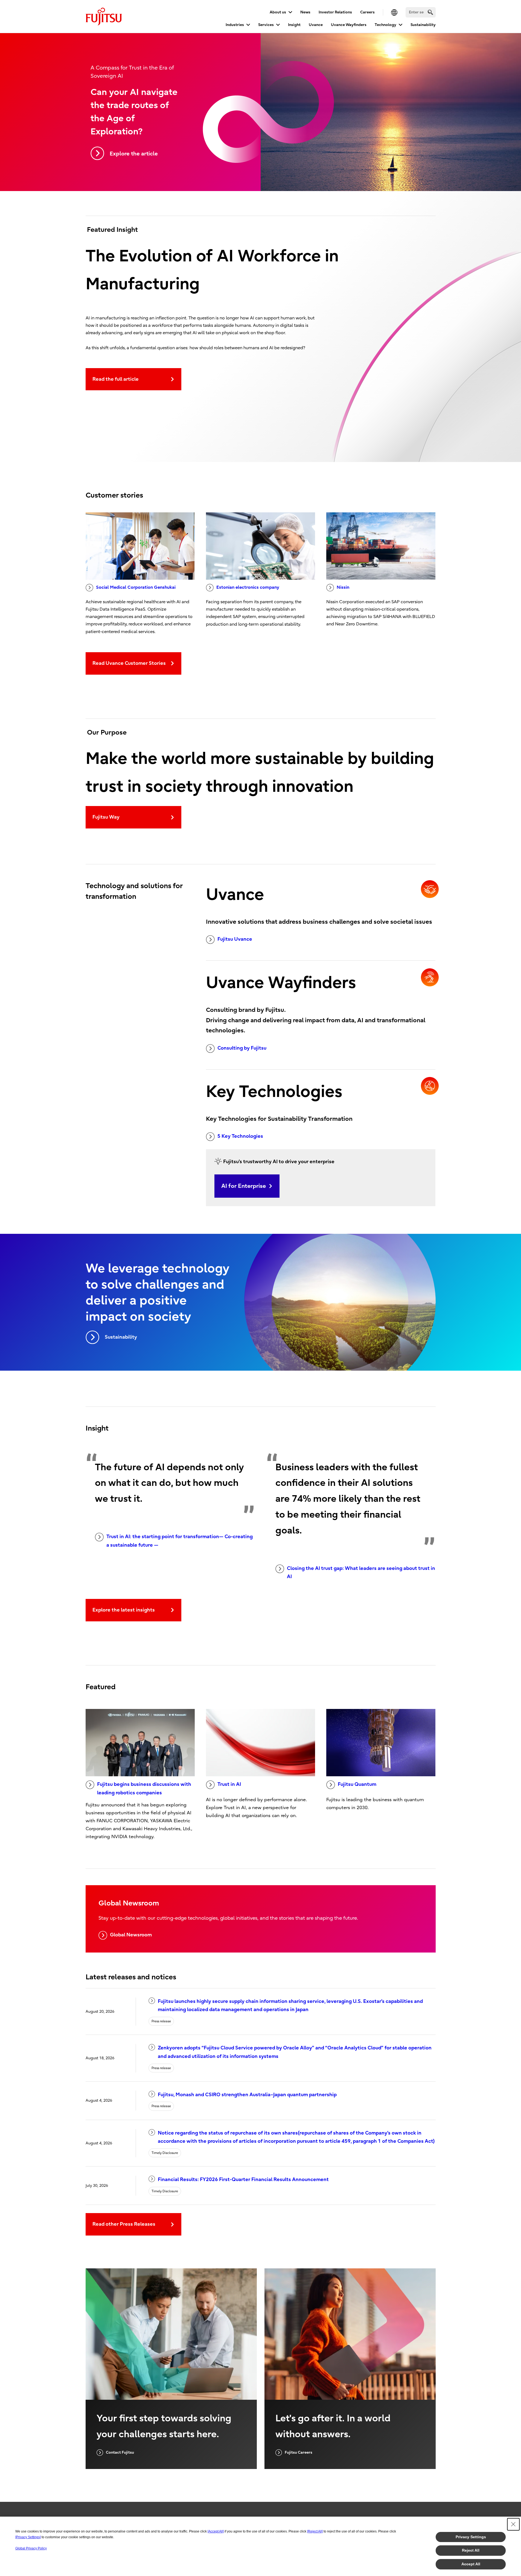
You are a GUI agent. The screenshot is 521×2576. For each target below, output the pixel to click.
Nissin (343, 587)
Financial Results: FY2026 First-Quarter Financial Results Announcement (243, 2180)
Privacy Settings (471, 2537)
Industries (235, 25)
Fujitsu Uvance (235, 939)
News (305, 12)
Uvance (316, 25)
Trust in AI (229, 1784)
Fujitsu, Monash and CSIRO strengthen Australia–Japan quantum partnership (247, 2095)
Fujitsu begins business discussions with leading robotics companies (144, 1789)
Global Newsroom (131, 1935)
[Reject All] (315, 2531)
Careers (367, 12)
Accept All (471, 2564)
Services (266, 25)
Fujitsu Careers (299, 2452)
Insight (294, 25)
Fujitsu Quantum (357, 1784)
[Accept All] (216, 2531)
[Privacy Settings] (28, 2537)
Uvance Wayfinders (349, 25)
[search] (430, 12)
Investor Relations (335, 12)
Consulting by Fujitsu (242, 1048)
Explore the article (134, 154)
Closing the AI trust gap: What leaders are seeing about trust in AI (361, 1573)
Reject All (471, 2550)
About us (278, 12)
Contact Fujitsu (120, 2452)
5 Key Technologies (240, 1136)
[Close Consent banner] (513, 2524)
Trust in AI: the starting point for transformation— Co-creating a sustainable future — (180, 1541)
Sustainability (423, 25)
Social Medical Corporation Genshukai (136, 587)
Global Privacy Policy (31, 2548)
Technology (385, 25)
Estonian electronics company (248, 587)
